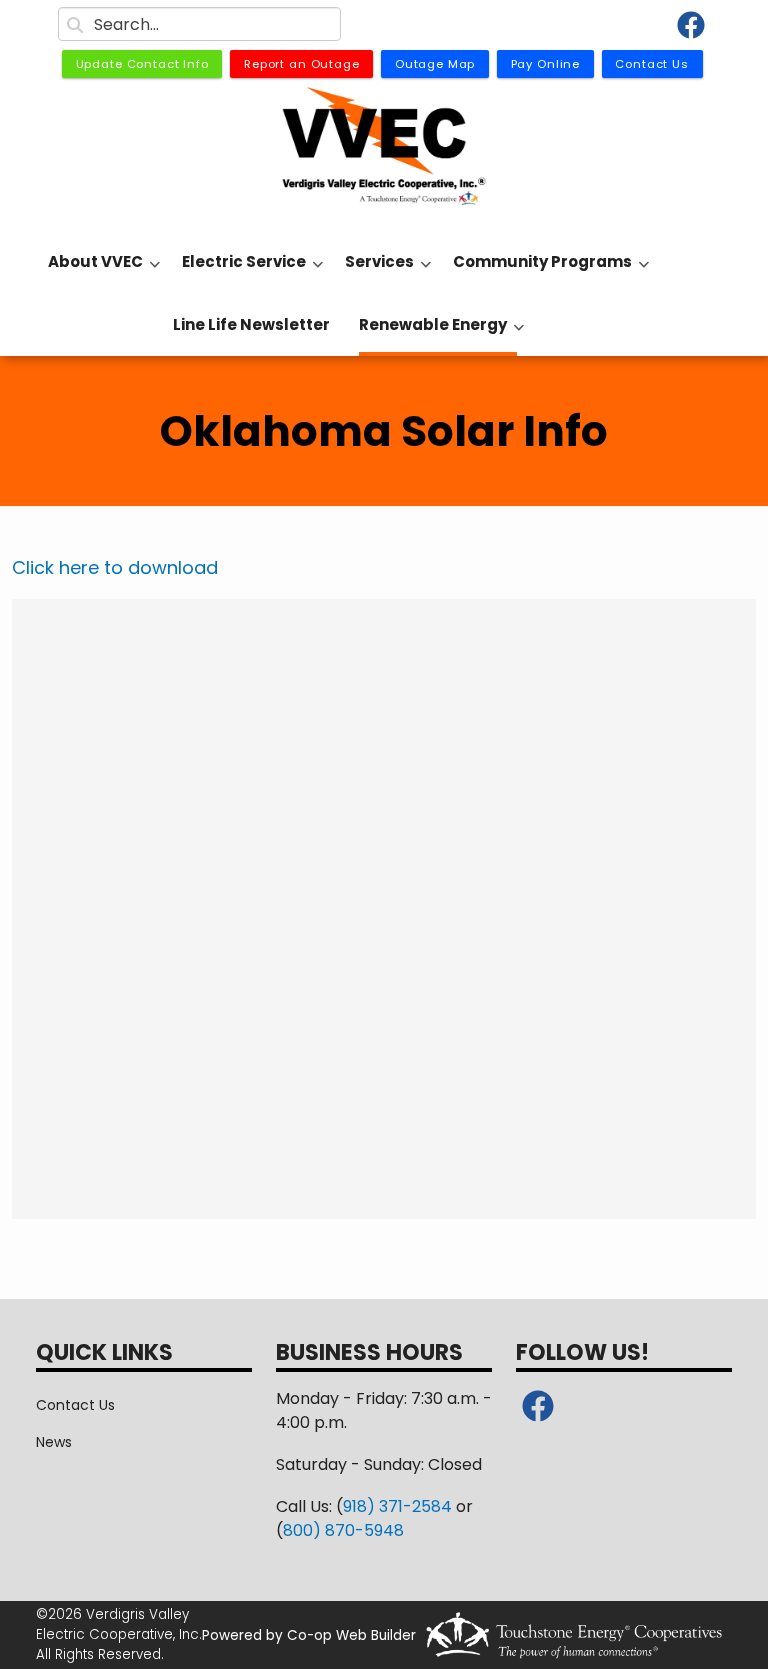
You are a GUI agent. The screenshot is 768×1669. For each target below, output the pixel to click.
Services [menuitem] (374, 272)
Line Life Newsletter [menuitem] (251, 324)
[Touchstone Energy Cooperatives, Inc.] (574, 1634)
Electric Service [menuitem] (239, 272)
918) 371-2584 (397, 1506)
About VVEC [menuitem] (90, 272)
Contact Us (75, 1405)
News (54, 1442)
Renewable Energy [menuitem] (428, 335)
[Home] (384, 147)
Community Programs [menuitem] (537, 272)
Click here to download (115, 567)
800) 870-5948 (343, 1530)
